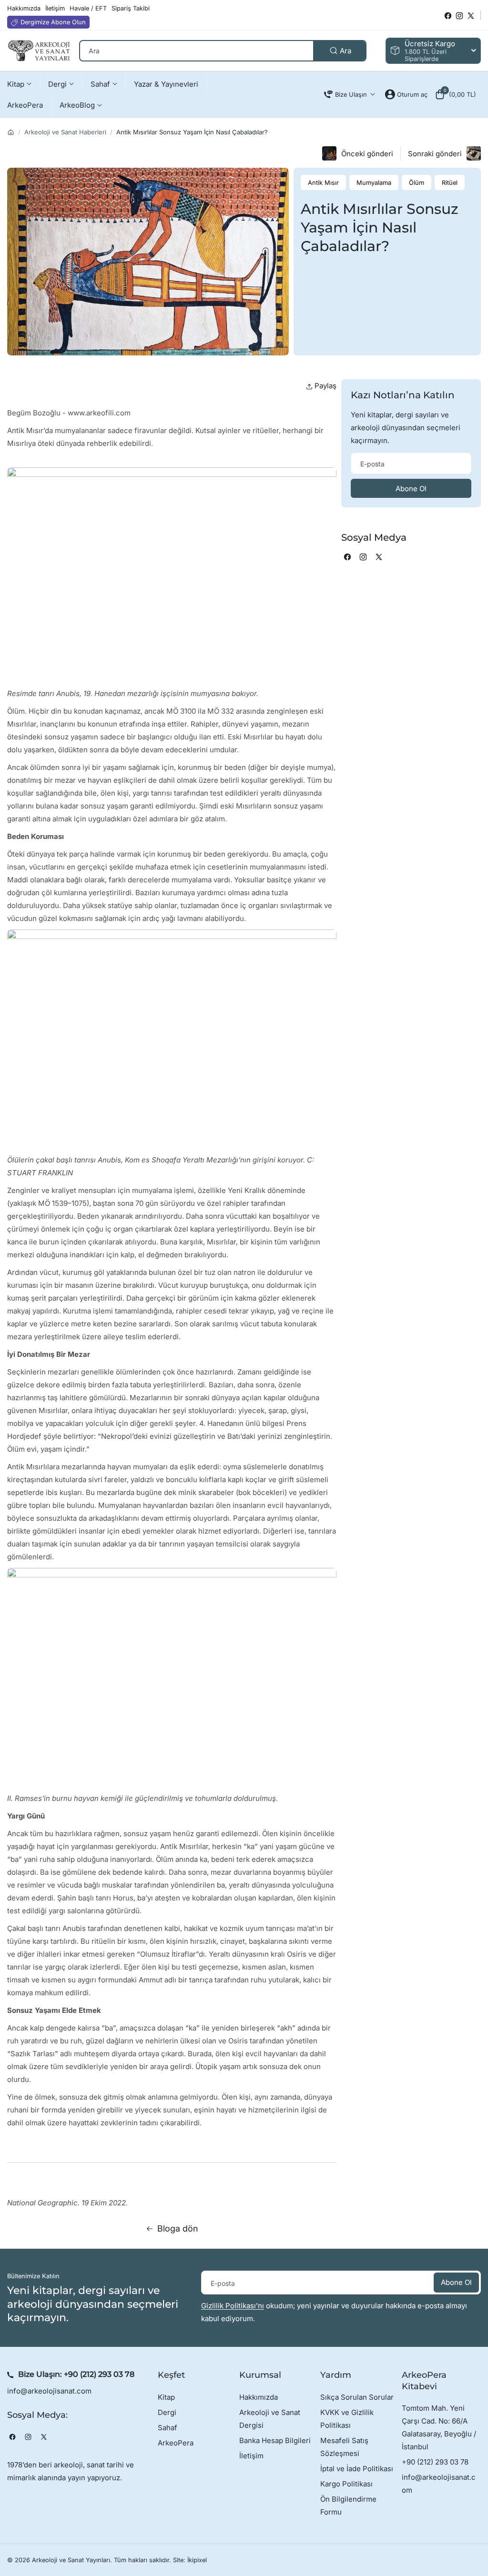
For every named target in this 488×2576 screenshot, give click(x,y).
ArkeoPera (176, 2443)
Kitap (166, 2397)
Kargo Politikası (346, 2484)
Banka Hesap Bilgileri (275, 2440)
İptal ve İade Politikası (357, 2469)
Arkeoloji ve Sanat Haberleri (65, 132)
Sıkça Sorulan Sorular (357, 2397)
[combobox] (223, 51)
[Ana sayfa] (11, 132)
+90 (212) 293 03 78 (99, 2374)
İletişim (251, 2456)
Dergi (167, 2412)
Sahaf (168, 2428)
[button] (455, 94)
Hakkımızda (259, 2397)
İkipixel (197, 2560)
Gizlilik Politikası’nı (233, 2306)
